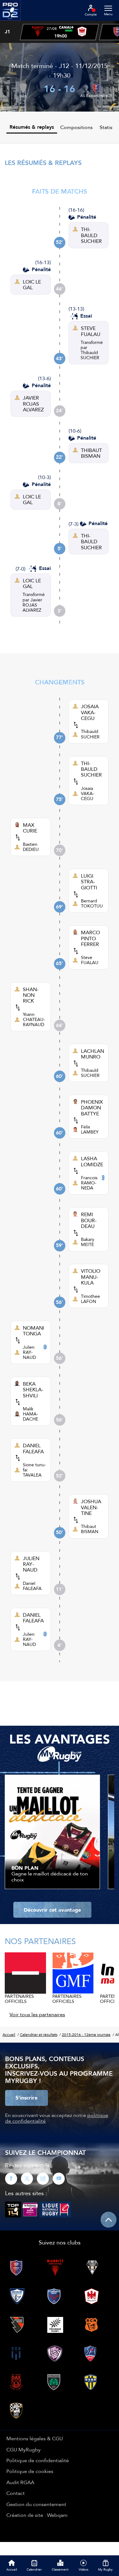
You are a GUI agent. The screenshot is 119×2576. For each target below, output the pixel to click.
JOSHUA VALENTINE (91, 1507)
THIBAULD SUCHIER (91, 235)
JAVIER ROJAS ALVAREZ (33, 404)
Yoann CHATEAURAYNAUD (34, 1019)
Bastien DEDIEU (31, 847)
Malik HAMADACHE (30, 1414)
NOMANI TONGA (33, 1331)
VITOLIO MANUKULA (91, 1277)
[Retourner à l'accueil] (10, 23)
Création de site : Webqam (37, 2515)
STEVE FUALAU (91, 331)
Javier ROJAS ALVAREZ (32, 605)
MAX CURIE (30, 828)
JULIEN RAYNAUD (31, 1564)
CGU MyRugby (23, 2449)
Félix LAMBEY (90, 1129)
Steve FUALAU (90, 960)
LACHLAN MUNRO (93, 1054)
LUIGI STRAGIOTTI (89, 882)
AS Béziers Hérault (96, 96)
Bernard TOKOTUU (92, 903)
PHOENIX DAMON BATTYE (92, 1108)
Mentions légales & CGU (35, 2438)
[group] (59, 32)
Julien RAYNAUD (29, 1352)
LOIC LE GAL (32, 285)
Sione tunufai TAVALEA (34, 1470)
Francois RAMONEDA (89, 1183)
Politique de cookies (30, 2471)
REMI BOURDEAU (89, 1220)
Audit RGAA (20, 2482)
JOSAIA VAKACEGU (90, 712)
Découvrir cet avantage (52, 1910)
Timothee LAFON (90, 1299)
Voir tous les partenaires (37, 2014)
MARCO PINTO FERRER (90, 938)
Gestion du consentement (36, 2504)
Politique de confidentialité (38, 2460)
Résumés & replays (32, 127)
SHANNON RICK (31, 995)
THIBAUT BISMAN (91, 453)
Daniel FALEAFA (32, 1586)
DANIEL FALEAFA (33, 1448)
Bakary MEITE (88, 1242)
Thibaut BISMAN (90, 1529)
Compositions (76, 127)
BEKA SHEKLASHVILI (33, 1390)
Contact (16, 2493)
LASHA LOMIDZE (92, 1161)
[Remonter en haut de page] (109, 2220)
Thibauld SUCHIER (90, 355)
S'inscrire (26, 2098)
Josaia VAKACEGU (88, 793)
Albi (23, 96)
